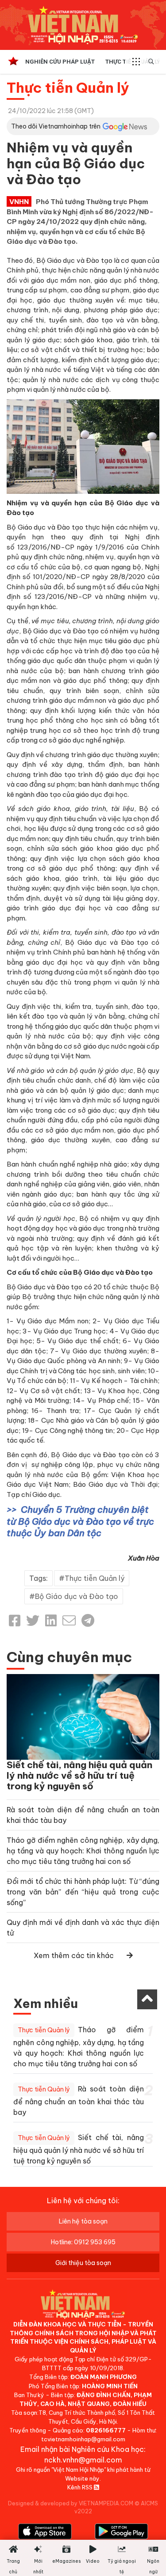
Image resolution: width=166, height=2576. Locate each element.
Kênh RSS (81, 2487)
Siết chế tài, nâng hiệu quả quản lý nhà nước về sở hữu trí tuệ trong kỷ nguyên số (79, 1775)
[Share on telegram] (88, 1621)
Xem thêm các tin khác (74, 1955)
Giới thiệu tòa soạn (83, 2263)
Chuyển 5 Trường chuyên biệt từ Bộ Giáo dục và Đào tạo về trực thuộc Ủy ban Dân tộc (80, 1521)
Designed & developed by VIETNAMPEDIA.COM (71, 2503)
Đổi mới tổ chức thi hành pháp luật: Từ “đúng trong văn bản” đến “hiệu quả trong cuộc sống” (83, 1892)
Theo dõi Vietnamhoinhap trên (56, 126)
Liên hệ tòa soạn (83, 2221)
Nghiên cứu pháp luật (60, 62)
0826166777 (106, 2430)
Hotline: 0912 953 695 (83, 2242)
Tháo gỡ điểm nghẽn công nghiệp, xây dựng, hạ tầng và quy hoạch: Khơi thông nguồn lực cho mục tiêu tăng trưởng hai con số (83, 1851)
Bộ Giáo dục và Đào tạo (77, 1596)
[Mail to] (69, 1621)
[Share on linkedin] (51, 1621)
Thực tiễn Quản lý (68, 87)
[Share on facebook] (15, 1621)
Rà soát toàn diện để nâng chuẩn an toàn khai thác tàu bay (79, 2101)
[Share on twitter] (33, 1621)
